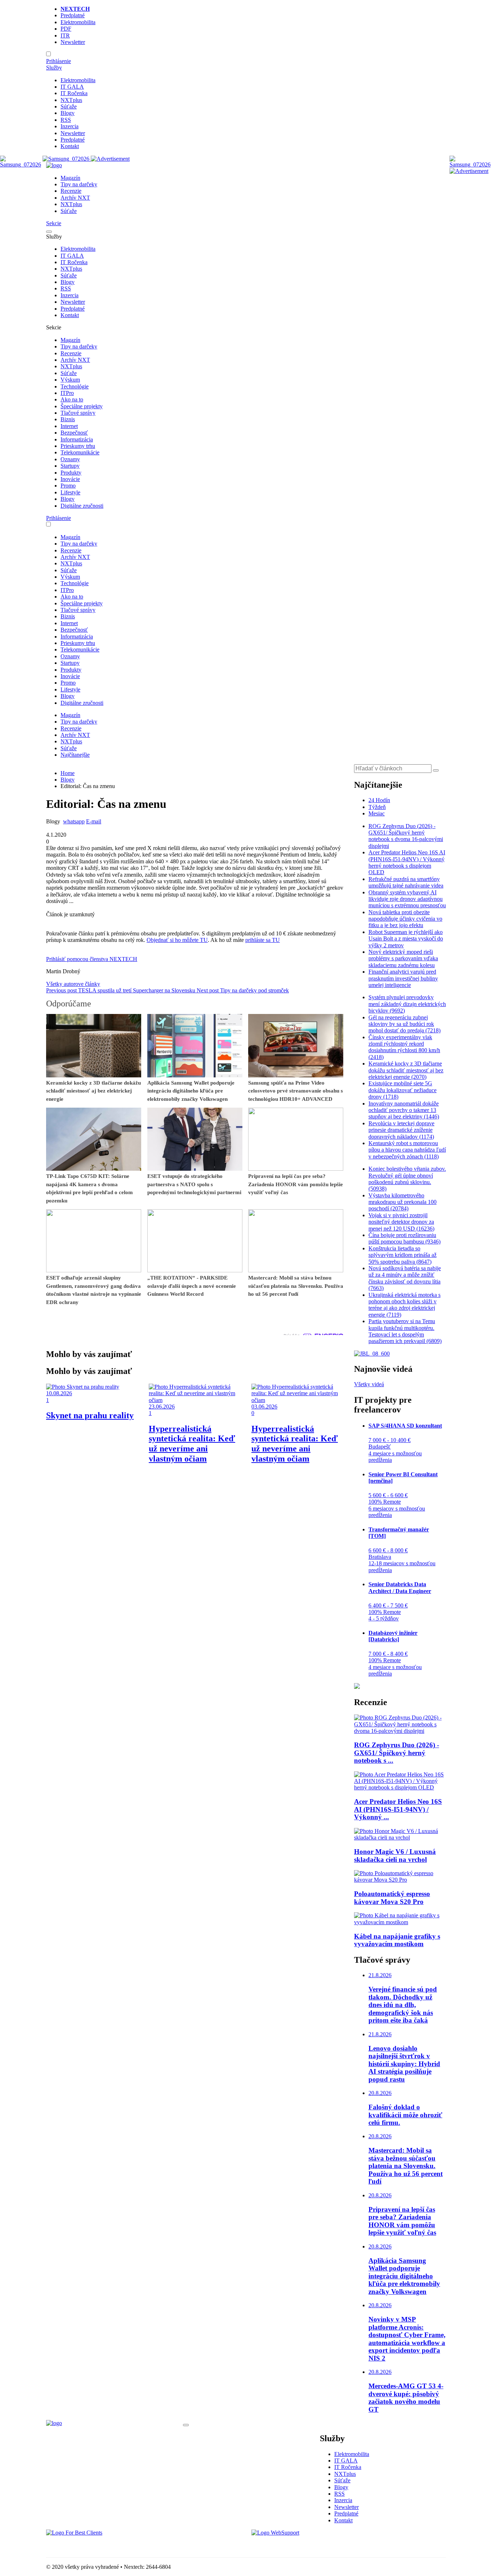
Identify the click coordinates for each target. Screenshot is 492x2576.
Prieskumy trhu (78, 446)
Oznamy (70, 459)
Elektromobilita (78, 22)
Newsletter (73, 42)
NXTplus (71, 100)
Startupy (70, 466)
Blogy (68, 113)
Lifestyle (70, 492)
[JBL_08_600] (372, 1354)
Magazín (70, 178)
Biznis (68, 419)
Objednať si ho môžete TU (177, 940)
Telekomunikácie (80, 452)
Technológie (75, 386)
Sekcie (54, 223)
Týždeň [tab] (377, 807)
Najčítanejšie (75, 755)
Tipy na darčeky (79, 184)
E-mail (94, 821)
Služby (54, 68)
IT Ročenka (74, 93)
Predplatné (73, 15)
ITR (65, 35)
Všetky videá (369, 1384)
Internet (69, 426)
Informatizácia (77, 439)
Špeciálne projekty (82, 406)
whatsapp (74, 821)
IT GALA (72, 87)
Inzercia (70, 126)
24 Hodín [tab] (379, 800)
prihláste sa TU (263, 940)
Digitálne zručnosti (82, 506)
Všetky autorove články (73, 984)
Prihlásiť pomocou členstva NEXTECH (92, 959)
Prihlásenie (59, 61)
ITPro (67, 393)
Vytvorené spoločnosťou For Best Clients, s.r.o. (100, 2545)
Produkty (71, 473)
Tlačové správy (78, 413)
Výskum (70, 380)
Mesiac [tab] (377, 813)
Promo (68, 486)
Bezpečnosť (74, 433)
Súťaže (69, 106)
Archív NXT (75, 198)
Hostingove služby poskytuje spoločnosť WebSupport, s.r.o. (319, 2545)
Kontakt (70, 146)
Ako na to (72, 399)
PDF (66, 29)
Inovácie (70, 479)
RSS (66, 120)
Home (68, 773)
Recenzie (71, 191)
